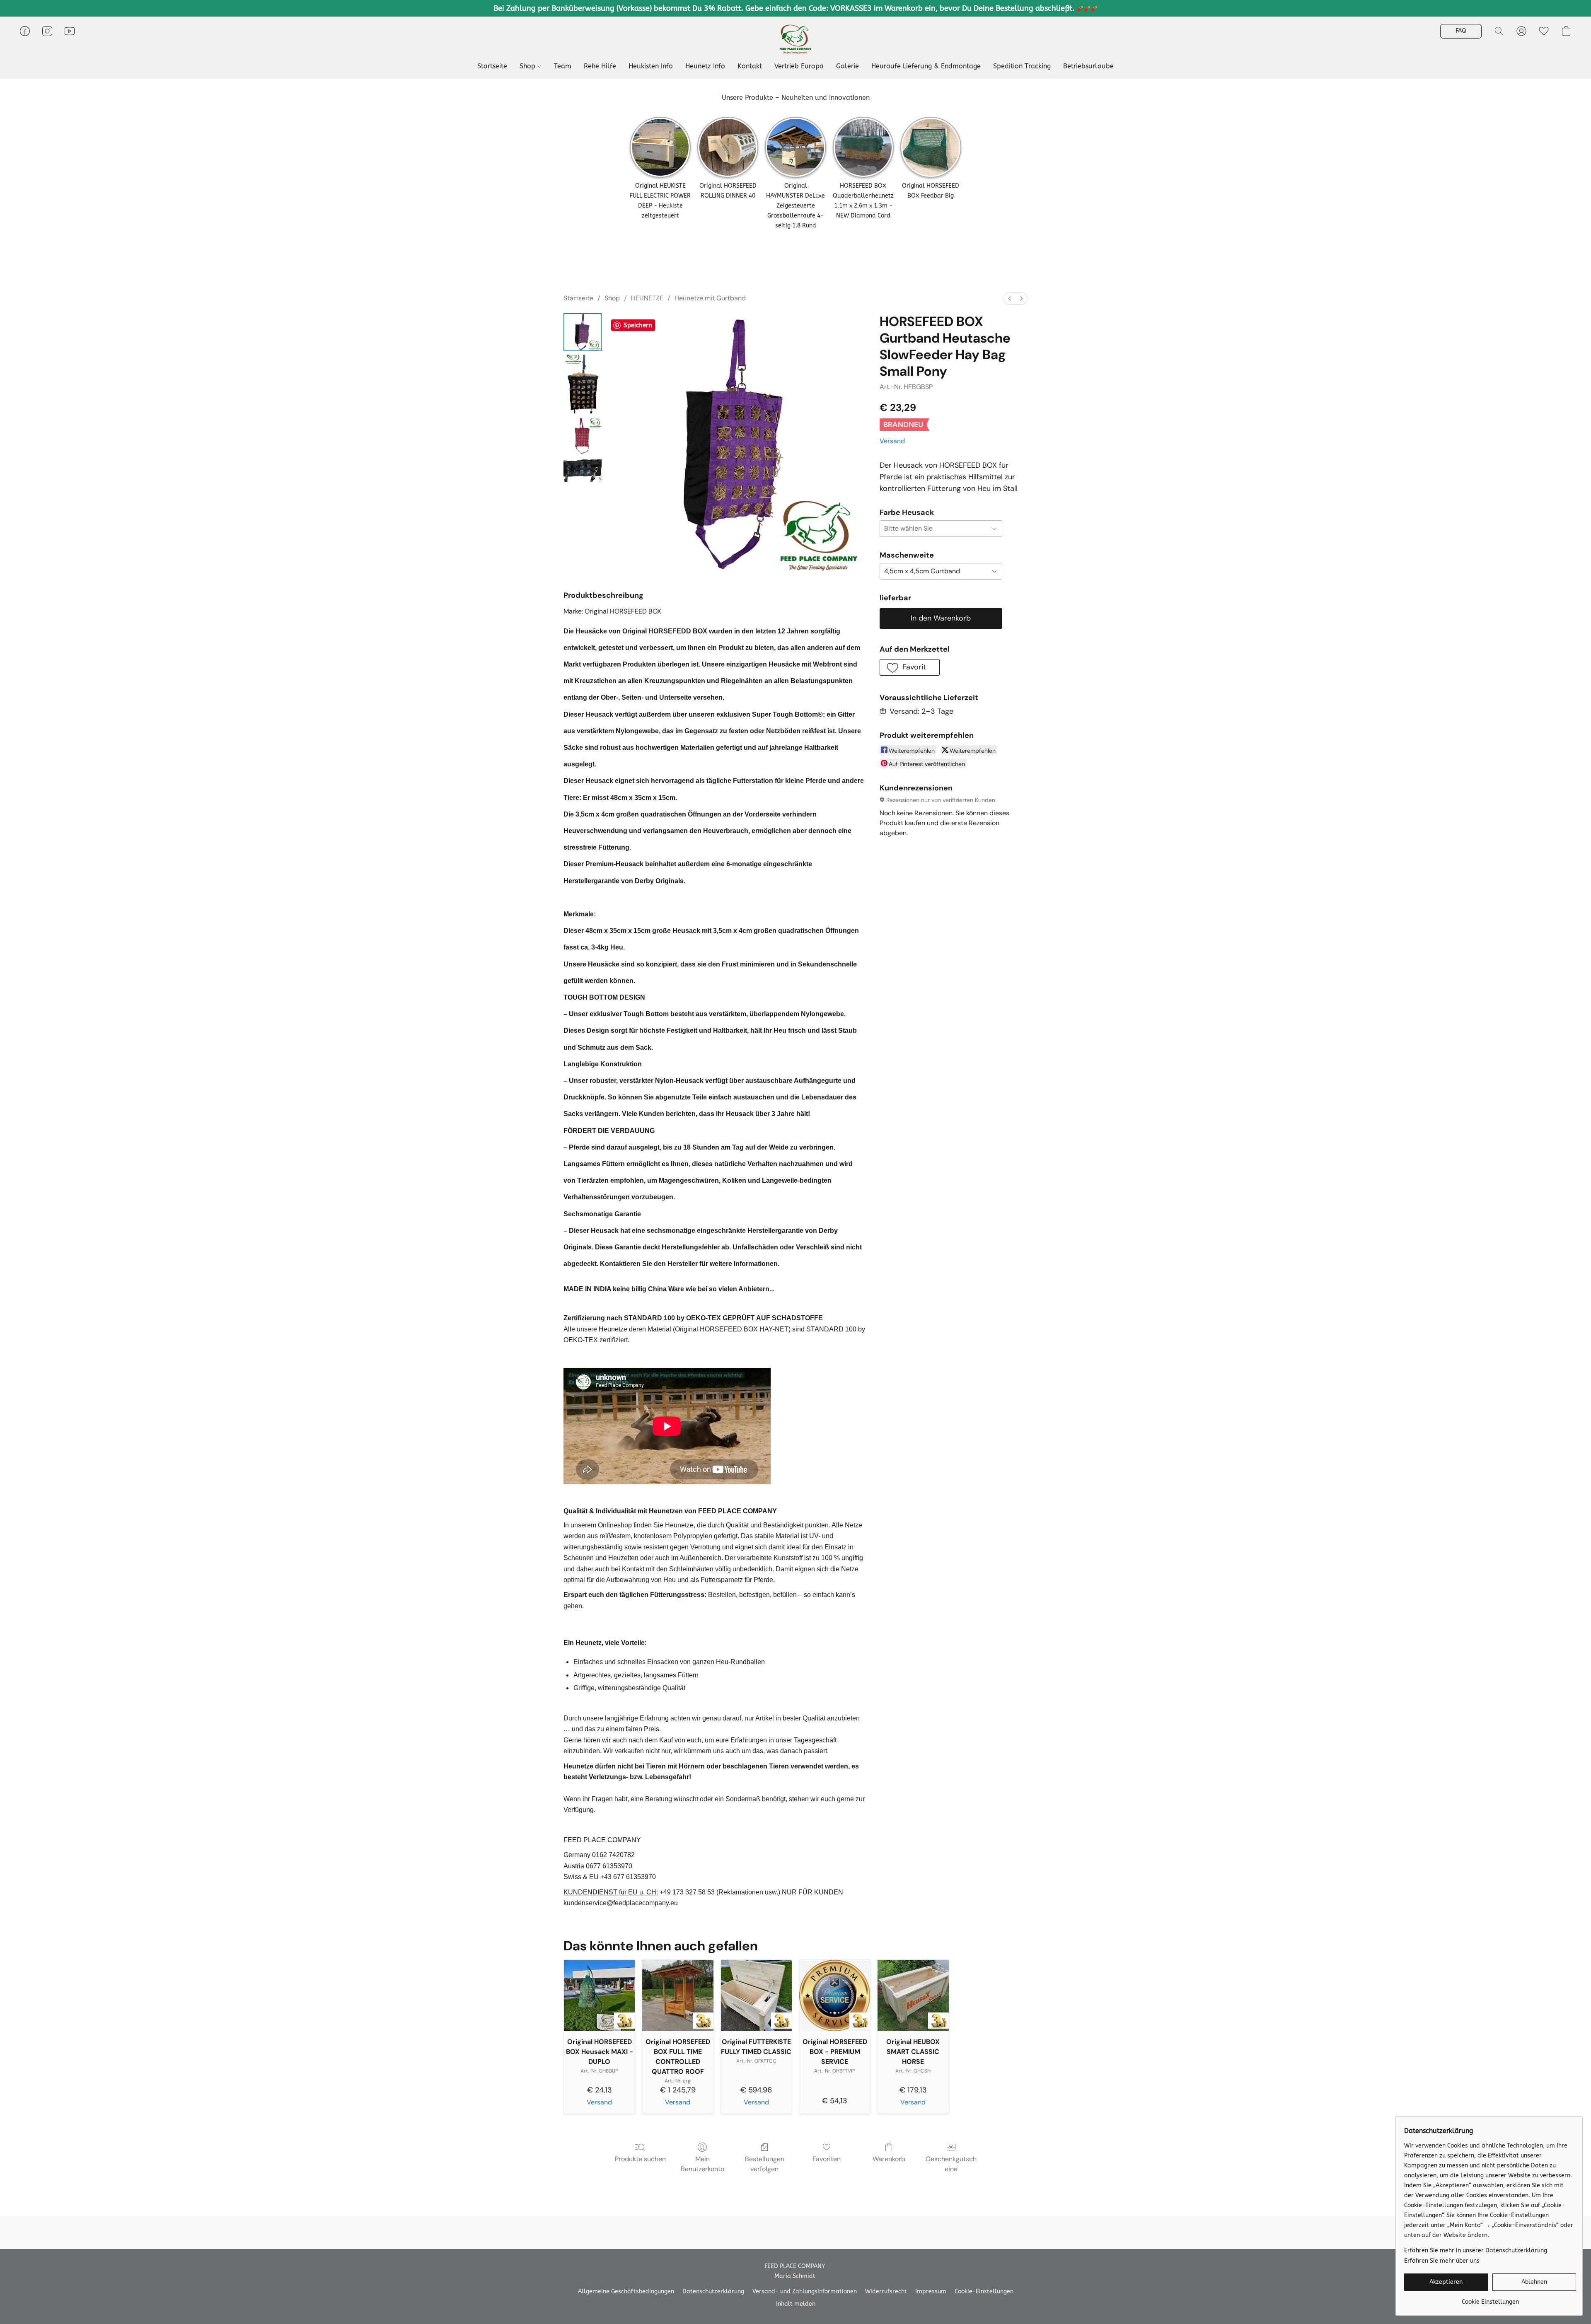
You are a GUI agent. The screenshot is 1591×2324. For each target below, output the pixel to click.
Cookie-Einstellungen (984, 2291)
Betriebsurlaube (1088, 66)
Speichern (638, 325)
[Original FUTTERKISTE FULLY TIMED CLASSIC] (756, 1995)
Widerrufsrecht (886, 2291)
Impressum (931, 2291)
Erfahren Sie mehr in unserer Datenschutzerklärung (1476, 2250)
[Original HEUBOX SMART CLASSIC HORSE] (913, 1995)
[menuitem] (1010, 298)
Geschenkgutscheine (951, 2164)
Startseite (492, 66)
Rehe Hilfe (600, 66)
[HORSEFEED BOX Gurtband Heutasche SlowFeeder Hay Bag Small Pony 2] (583, 436)
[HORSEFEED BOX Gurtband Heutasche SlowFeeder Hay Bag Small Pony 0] (583, 332)
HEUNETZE (647, 298)
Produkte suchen (640, 2159)
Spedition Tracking (1022, 66)
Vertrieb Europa (799, 66)
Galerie (847, 66)
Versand (892, 441)
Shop (528, 66)
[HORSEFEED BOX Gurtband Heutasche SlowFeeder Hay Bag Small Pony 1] (583, 384)
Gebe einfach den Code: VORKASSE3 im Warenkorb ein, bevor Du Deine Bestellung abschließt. (911, 8)
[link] (1490, 2299)
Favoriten (827, 2159)
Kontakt (750, 66)
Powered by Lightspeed (796, 2318)
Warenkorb (889, 2159)
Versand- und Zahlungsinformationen (805, 2291)
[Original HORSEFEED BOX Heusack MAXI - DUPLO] (599, 1995)
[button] (796, 39)
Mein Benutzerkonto (702, 2164)
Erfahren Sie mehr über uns (1442, 2261)
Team (563, 66)
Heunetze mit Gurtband (710, 298)
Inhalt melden (796, 2304)
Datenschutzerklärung (713, 2291)
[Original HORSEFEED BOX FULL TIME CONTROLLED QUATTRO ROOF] (678, 1995)
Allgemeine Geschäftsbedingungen (626, 2291)
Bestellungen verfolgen (765, 2164)
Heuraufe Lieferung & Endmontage (926, 66)
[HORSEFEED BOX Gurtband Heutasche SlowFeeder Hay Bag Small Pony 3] (583, 470)
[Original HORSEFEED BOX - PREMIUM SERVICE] (835, 1995)
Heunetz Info (705, 66)
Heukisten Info (651, 66)
